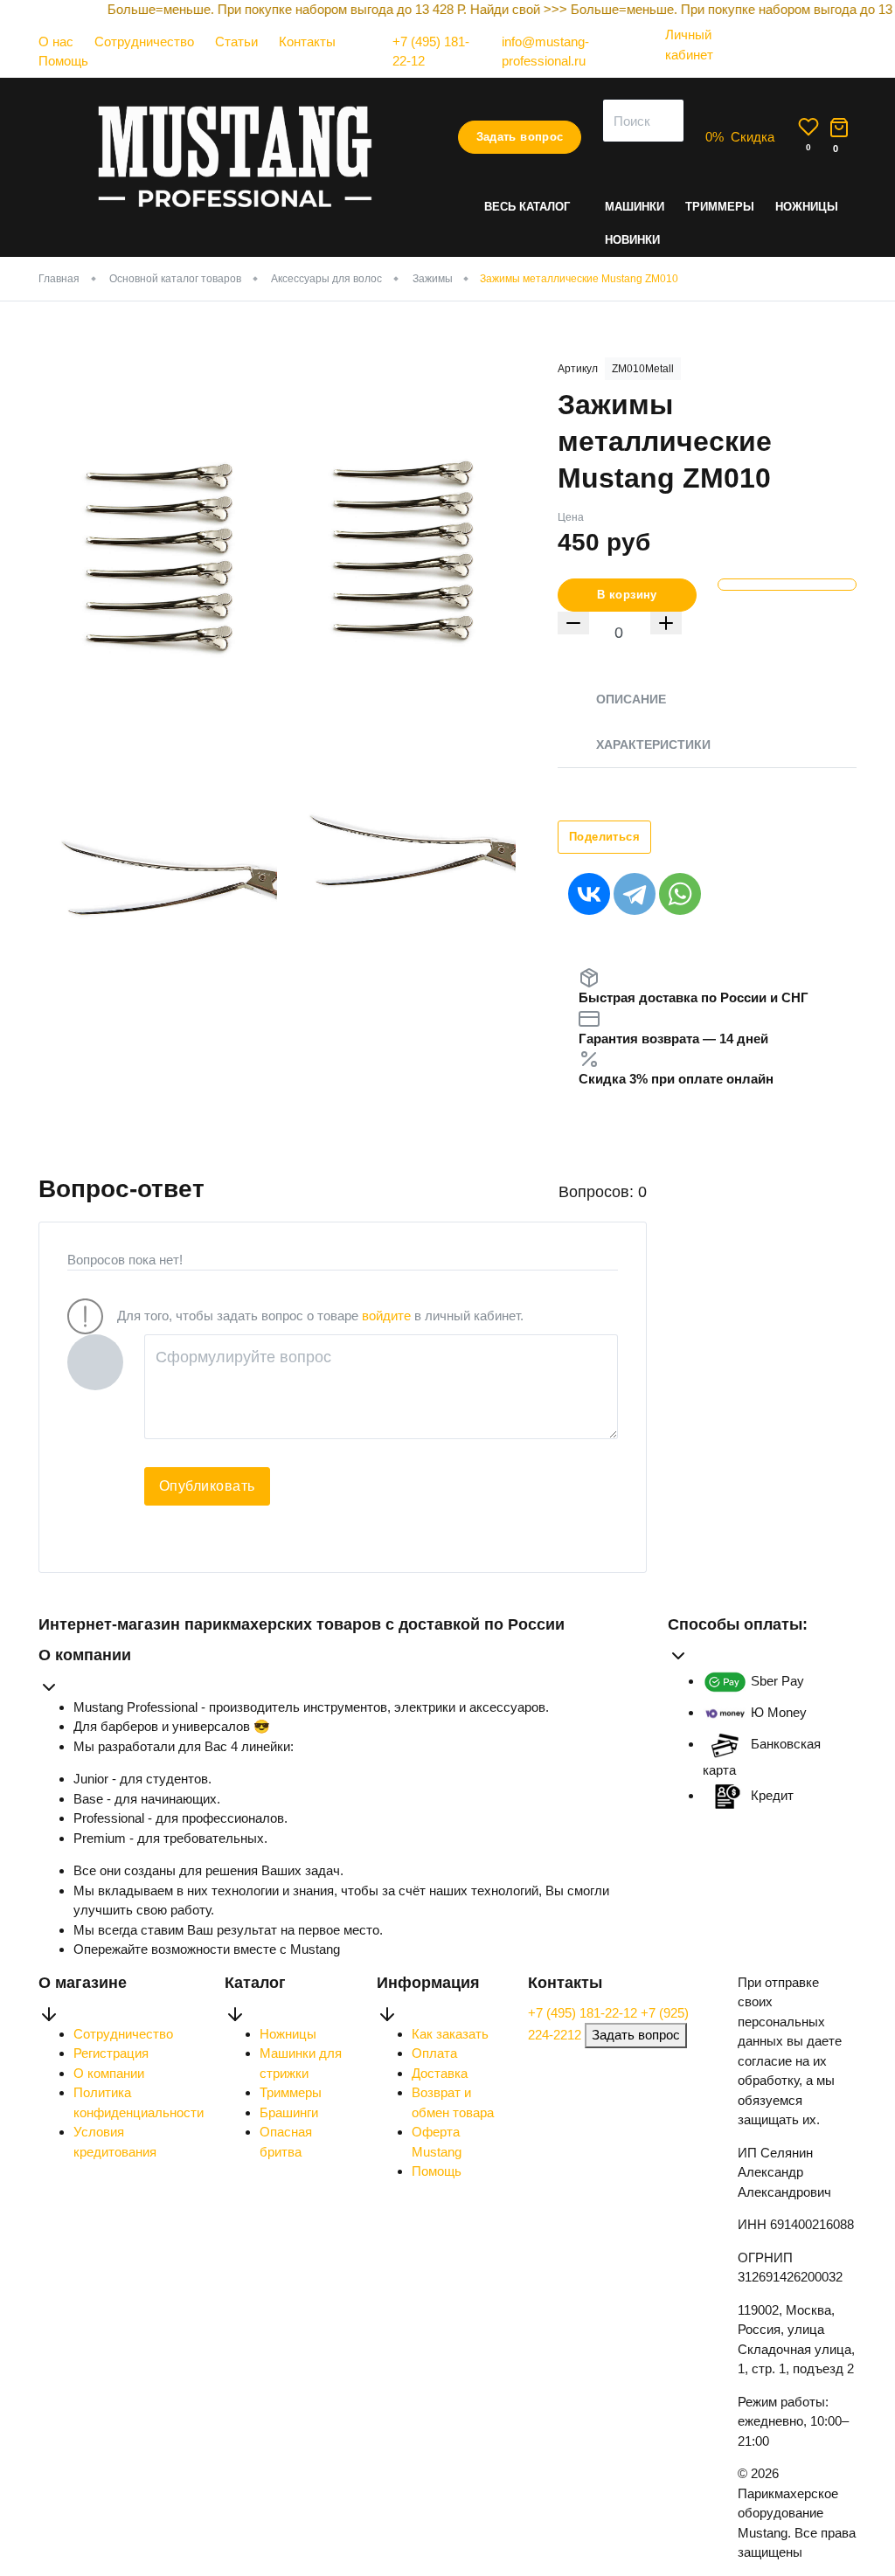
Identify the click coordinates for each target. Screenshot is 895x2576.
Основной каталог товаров (175, 279)
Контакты (307, 42)
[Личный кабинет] (697, 71)
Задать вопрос (520, 137)
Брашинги (289, 2112)
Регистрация (111, 2053)
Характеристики (653, 744)
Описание (631, 699)
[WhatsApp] (680, 894)
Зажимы (433, 279)
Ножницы (807, 207)
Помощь (63, 61)
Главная (59, 279)
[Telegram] (635, 894)
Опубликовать (207, 1486)
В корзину (627, 595)
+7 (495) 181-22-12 (584, 2013)
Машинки (635, 207)
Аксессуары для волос (326, 279)
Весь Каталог (527, 207)
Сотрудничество (144, 42)
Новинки (632, 240)
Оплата (434, 2053)
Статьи (236, 42)
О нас (56, 42)
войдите (386, 1316)
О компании (109, 2073)
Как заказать (450, 2034)
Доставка (440, 2073)
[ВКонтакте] (589, 894)
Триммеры (720, 207)
